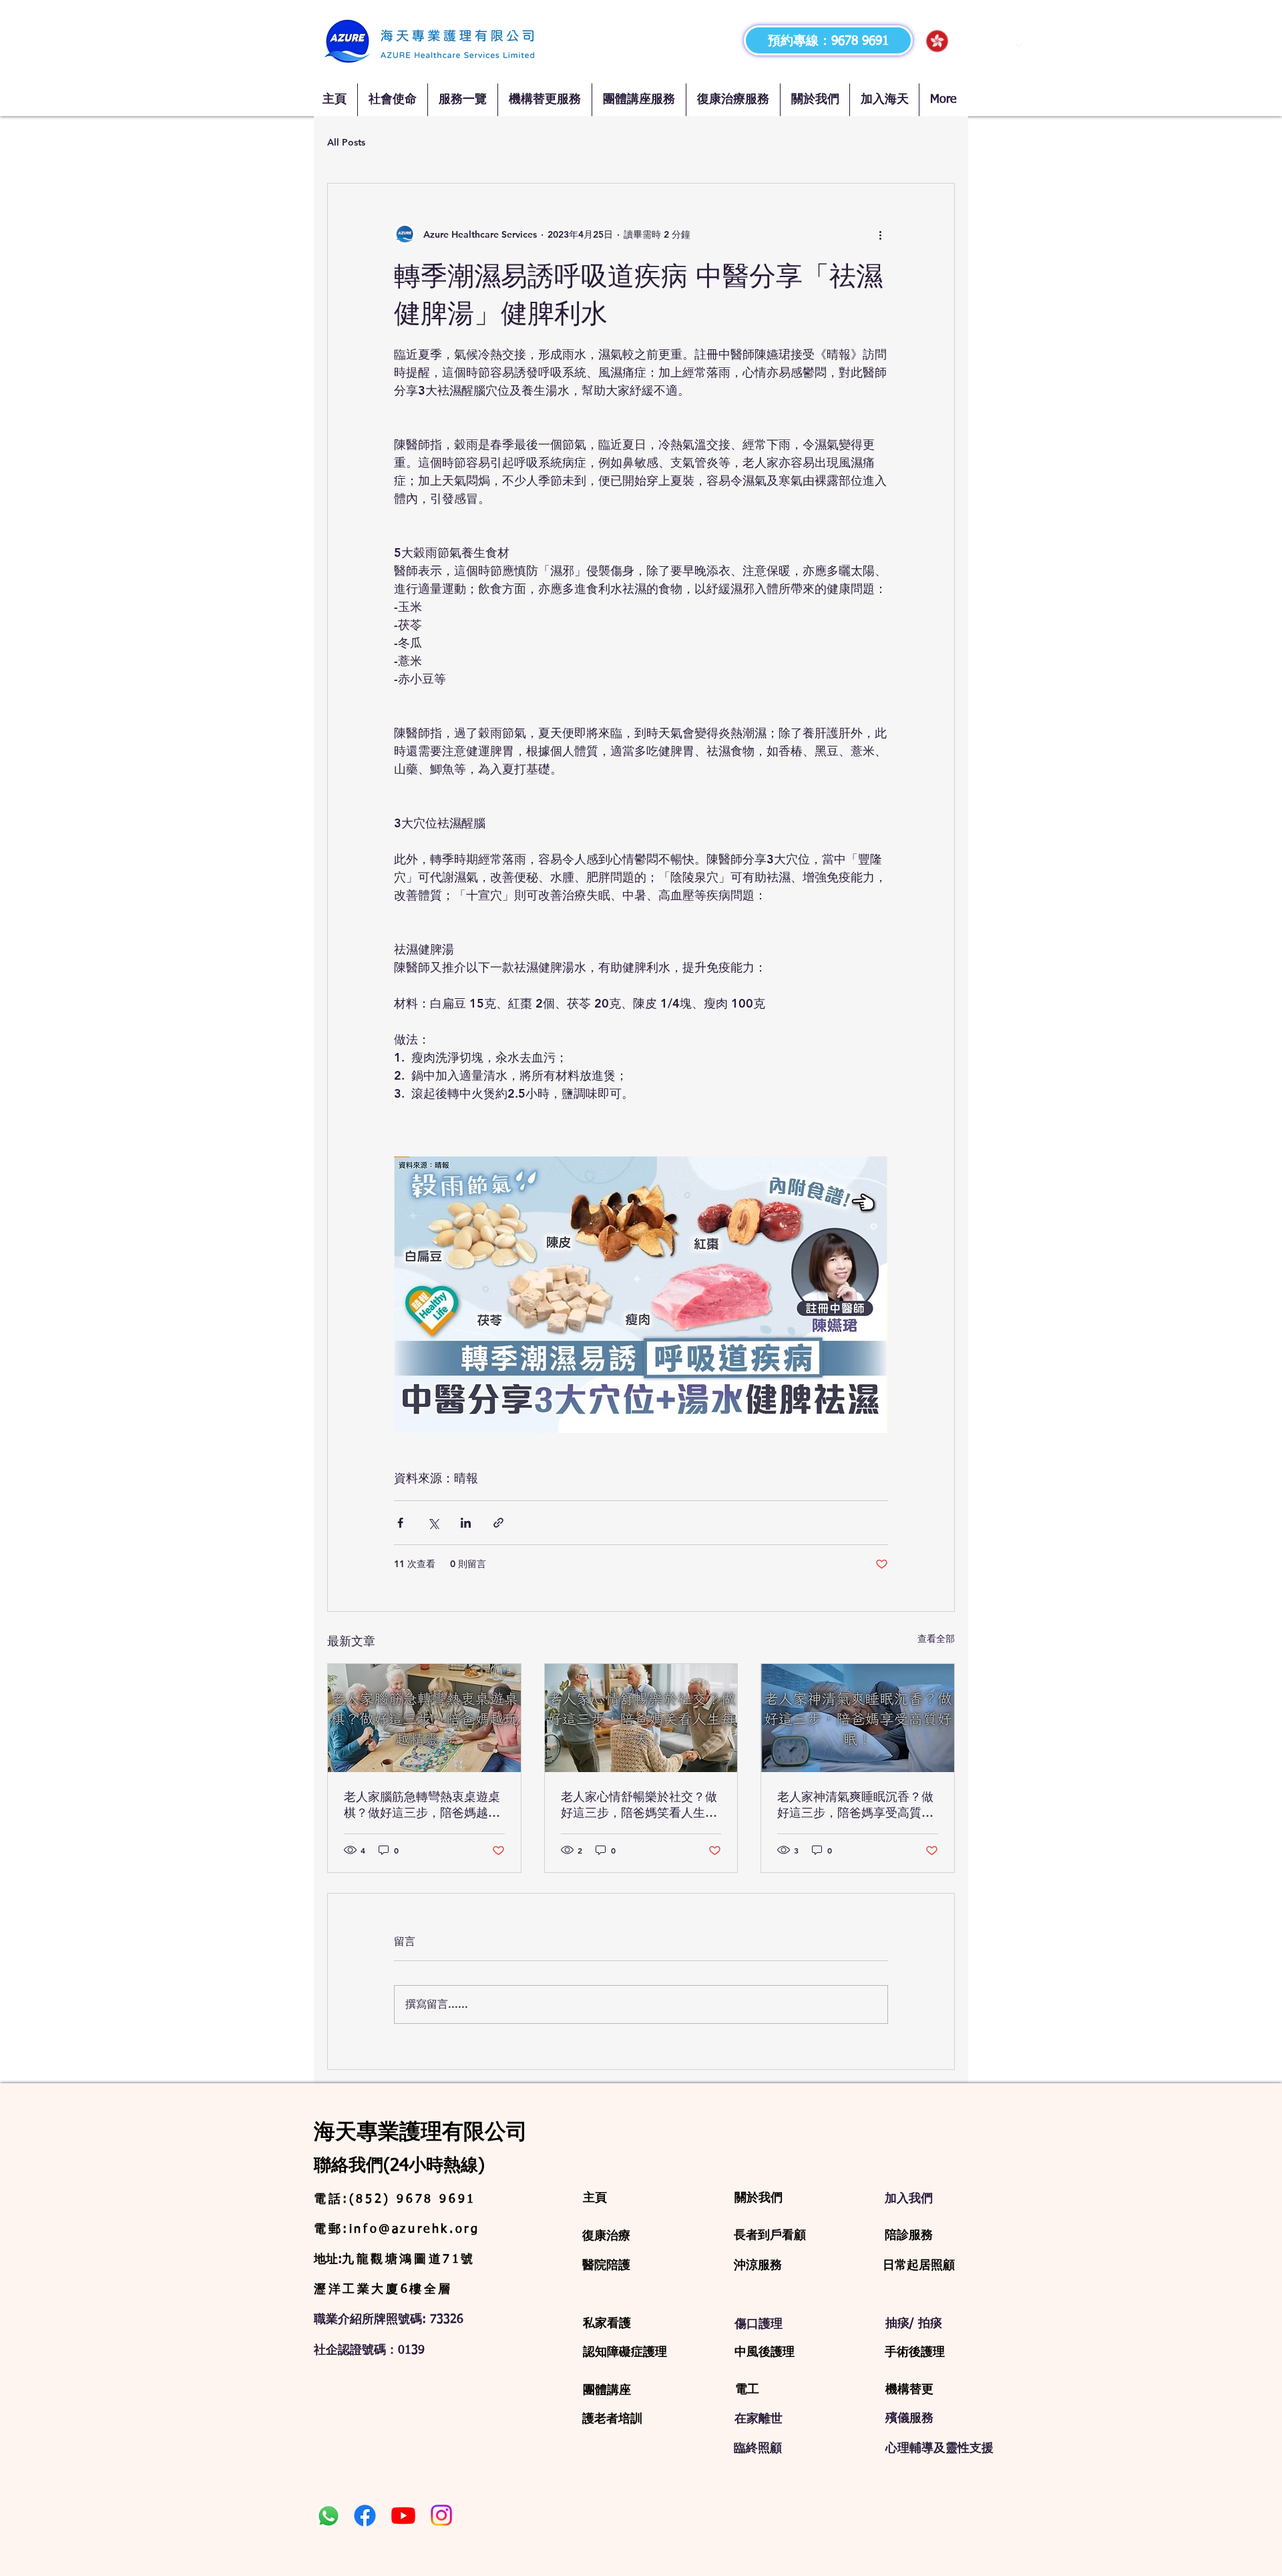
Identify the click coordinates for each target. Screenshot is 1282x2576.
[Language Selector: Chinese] (974, 41)
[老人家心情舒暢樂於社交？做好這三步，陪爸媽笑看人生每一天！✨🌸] (641, 1718)
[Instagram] (441, 2515)
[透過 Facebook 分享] (400, 1523)
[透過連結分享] (498, 1523)
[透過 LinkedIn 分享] (466, 1523)
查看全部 (936, 1639)
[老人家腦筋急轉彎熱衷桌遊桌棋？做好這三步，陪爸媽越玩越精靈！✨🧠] (424, 1718)
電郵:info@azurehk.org (397, 2229)
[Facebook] (365, 2516)
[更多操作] (880, 234)
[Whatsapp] (329, 2516)
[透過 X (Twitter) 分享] (433, 1523)
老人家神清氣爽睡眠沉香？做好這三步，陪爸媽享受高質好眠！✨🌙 (855, 1805)
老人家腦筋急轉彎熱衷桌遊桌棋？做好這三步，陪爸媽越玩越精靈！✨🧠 (422, 1805)
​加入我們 (909, 2198)
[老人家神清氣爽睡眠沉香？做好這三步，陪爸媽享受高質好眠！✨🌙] (858, 1718)
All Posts (346, 142)
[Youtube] (403, 2515)
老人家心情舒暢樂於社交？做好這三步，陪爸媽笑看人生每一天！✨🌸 (639, 1805)
